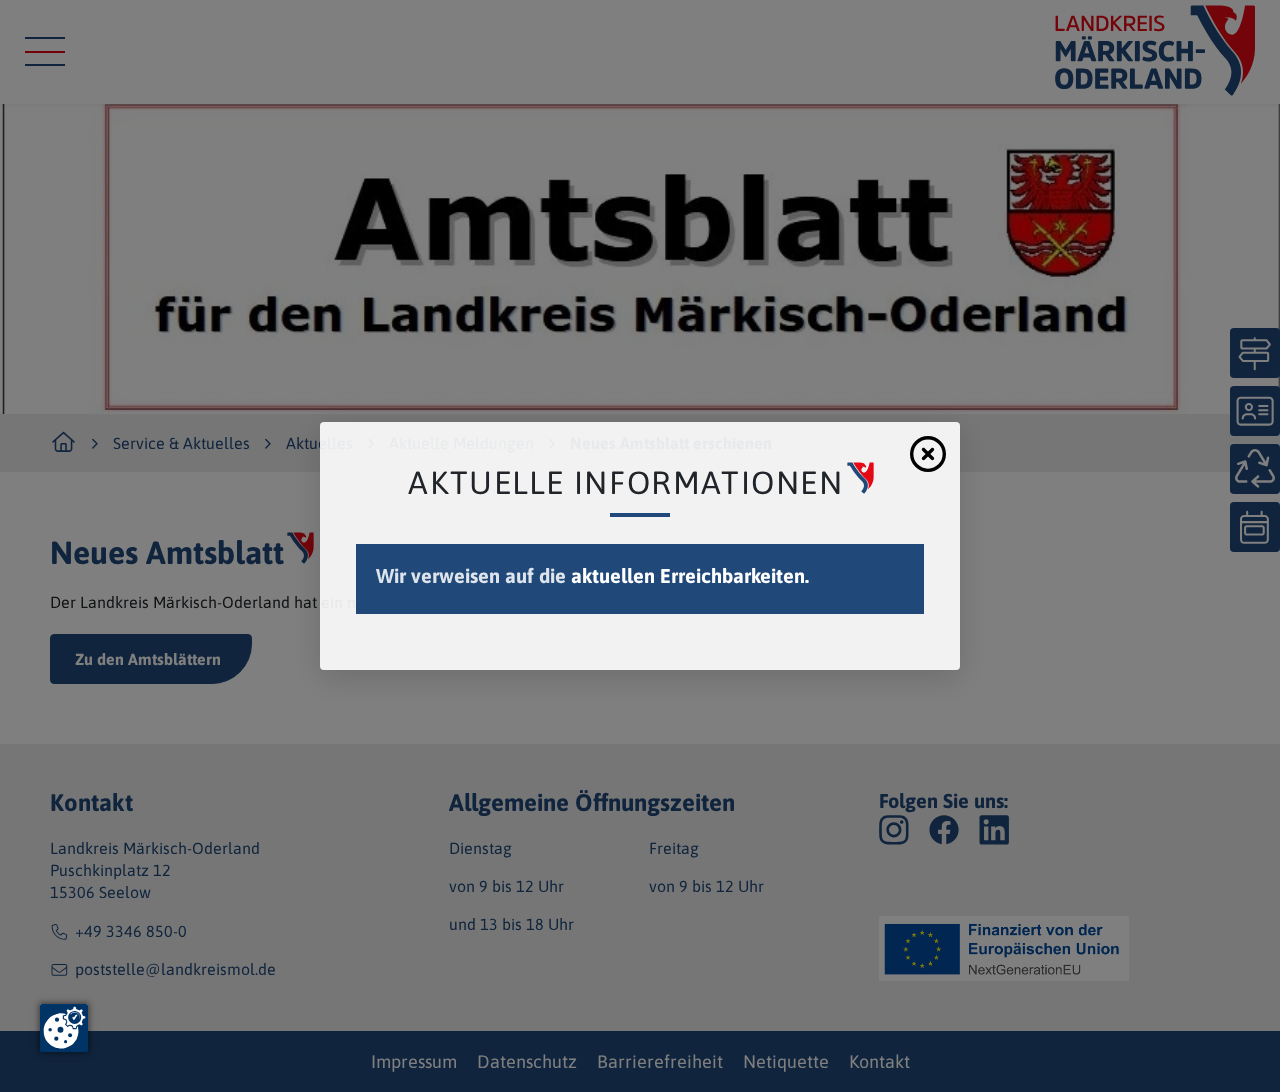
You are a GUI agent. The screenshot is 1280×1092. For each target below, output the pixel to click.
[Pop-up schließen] (928, 454)
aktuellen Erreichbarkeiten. (690, 575)
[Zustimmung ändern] (64, 1028)
